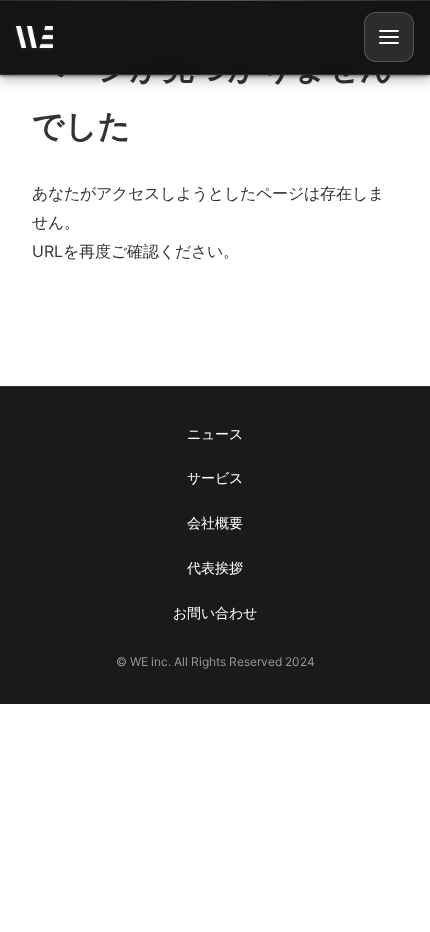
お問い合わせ (215, 612)
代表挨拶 (215, 567)
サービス (215, 477)
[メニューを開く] (389, 37)
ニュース (215, 433)
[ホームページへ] (34, 37)
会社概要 (215, 522)
